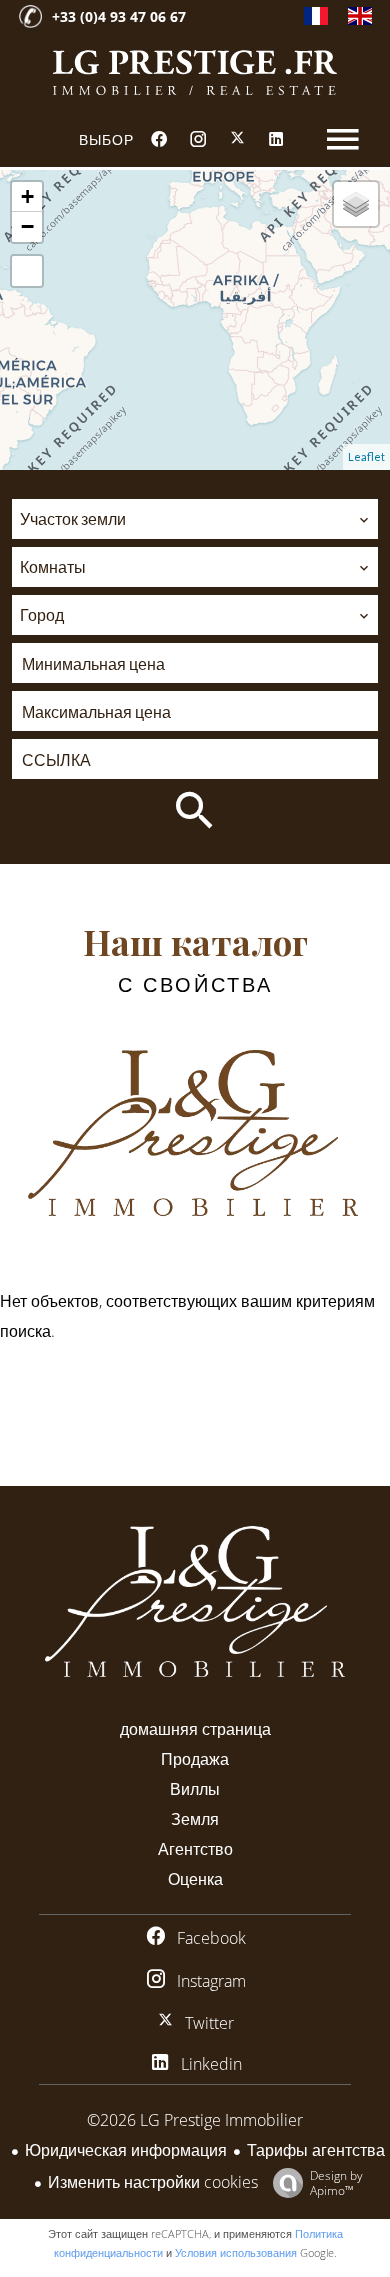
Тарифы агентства (316, 2150)
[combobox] (195, 519)
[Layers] (356, 204)
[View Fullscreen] (27, 271)
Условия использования (236, 2252)
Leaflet (366, 456)
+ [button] (27, 196)
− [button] (27, 226)
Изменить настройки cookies (153, 2182)
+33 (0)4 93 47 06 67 (119, 16)
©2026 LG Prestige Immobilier (195, 2120)
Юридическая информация (126, 2150)
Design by (336, 2182)
